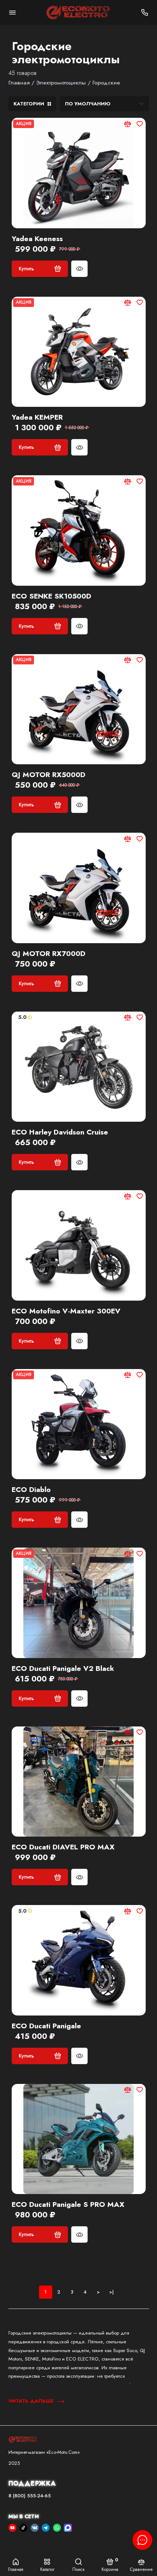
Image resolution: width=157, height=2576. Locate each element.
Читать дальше (32, 2401)
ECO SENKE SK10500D (51, 596)
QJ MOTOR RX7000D (49, 954)
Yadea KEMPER (37, 417)
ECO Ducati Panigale (46, 2026)
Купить (26, 269)
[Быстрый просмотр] (79, 269)
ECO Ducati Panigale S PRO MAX (68, 2205)
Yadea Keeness (37, 239)
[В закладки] (140, 124)
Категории (29, 104)
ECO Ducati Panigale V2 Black (63, 1669)
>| (111, 2292)
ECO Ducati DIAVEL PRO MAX (63, 1847)
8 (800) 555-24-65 (30, 2496)
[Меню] (12, 12)
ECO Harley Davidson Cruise (60, 1132)
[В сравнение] (128, 124)
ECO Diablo (31, 1490)
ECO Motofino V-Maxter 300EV (66, 1311)
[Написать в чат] (142, 2540)
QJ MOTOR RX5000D (49, 775)
